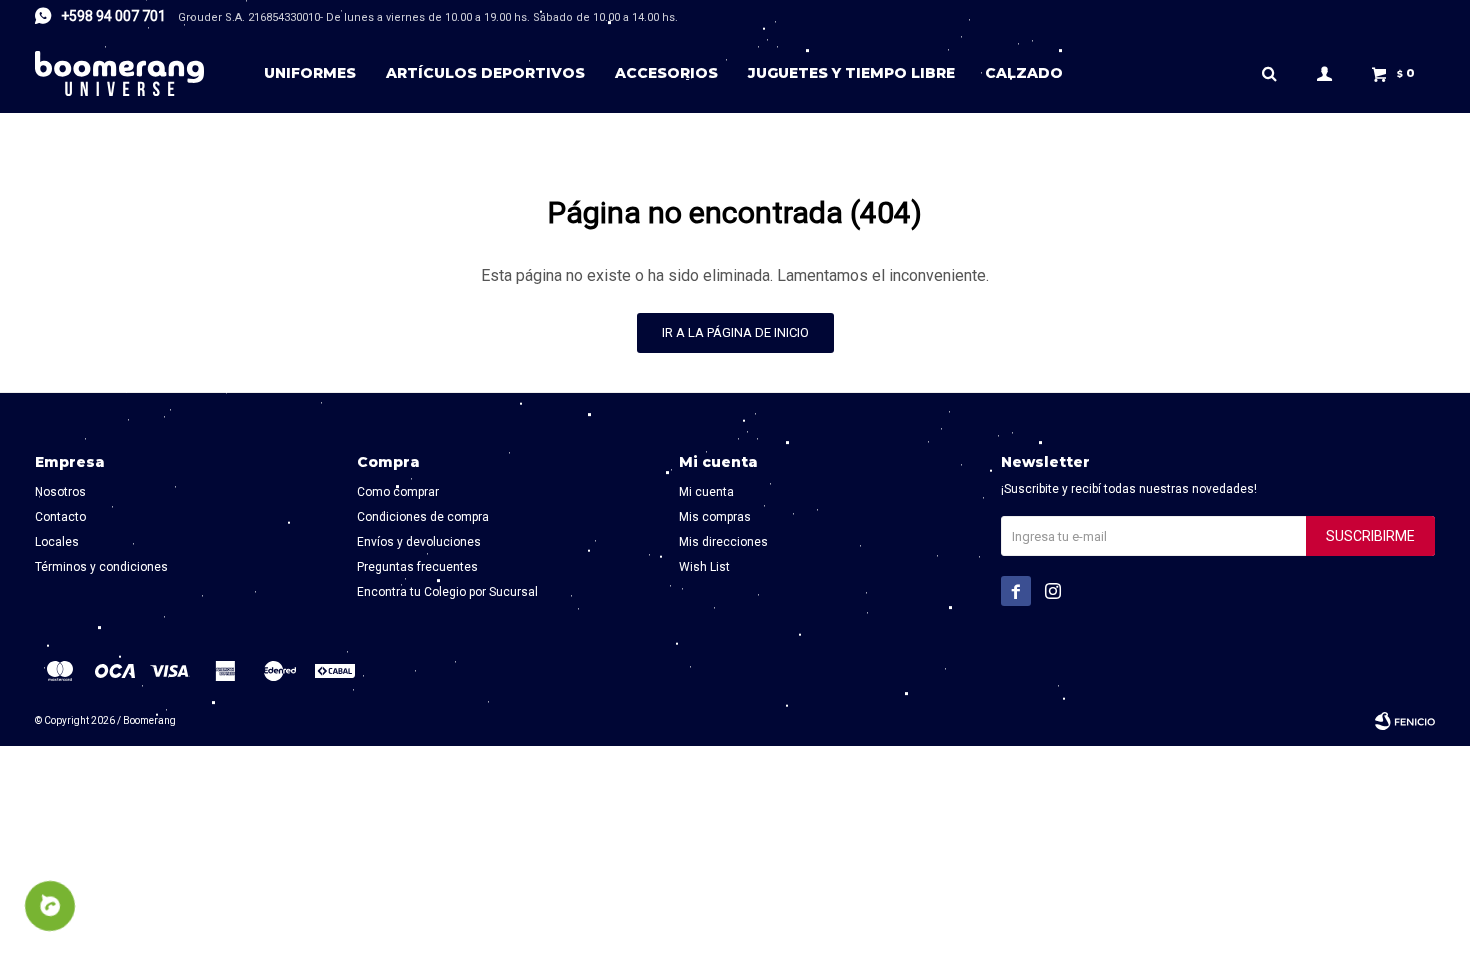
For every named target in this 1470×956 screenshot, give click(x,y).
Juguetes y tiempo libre (851, 73)
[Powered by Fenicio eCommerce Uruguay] (1405, 721)
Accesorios (666, 73)
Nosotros (60, 492)
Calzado (1024, 73)
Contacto (60, 517)
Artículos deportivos (485, 73)
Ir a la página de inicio (735, 332)
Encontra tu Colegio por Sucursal (447, 592)
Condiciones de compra (423, 517)
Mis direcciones (723, 542)
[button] (1269, 73)
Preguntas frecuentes (417, 567)
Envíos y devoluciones (419, 542)
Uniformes (310, 73)
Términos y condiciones (101, 567)
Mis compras (715, 517)
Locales (57, 542)
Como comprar (398, 492)
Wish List (704, 567)
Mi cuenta (706, 492)
